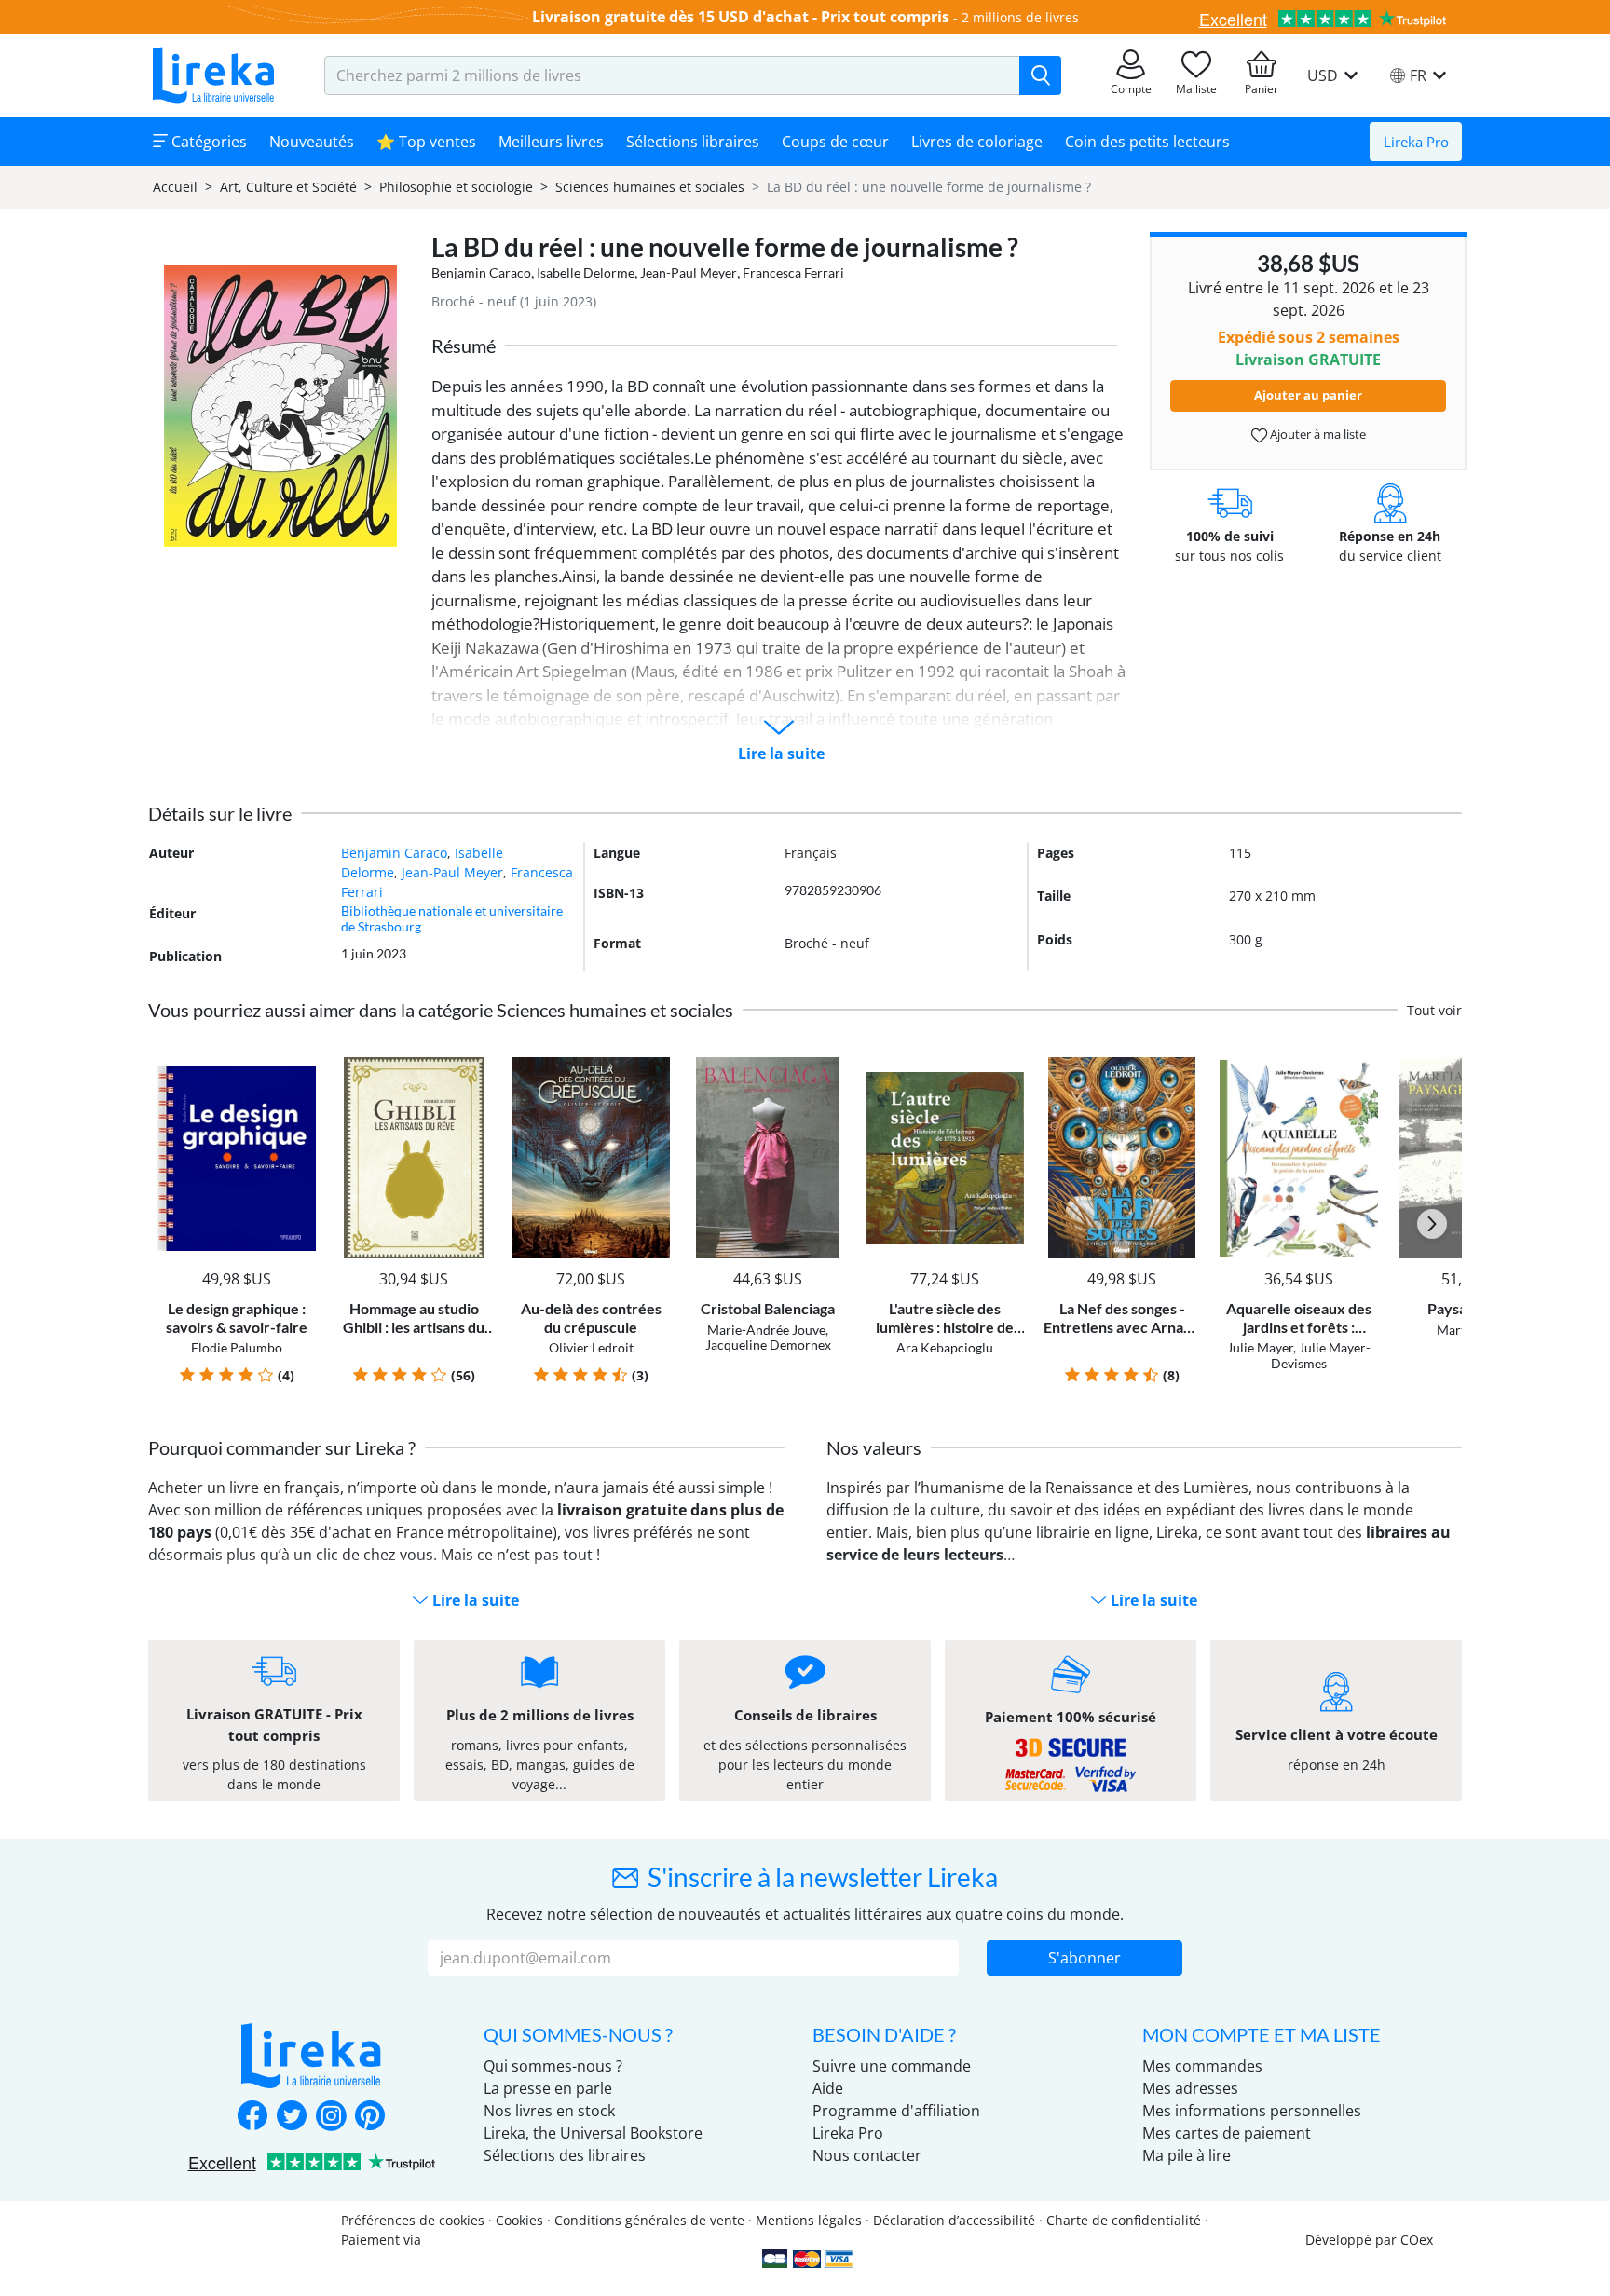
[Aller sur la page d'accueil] (213, 75)
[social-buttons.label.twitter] (292, 2117)
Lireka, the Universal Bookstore (593, 2133)
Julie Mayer (1260, 1347)
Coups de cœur (835, 142)
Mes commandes (1202, 2066)
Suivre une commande (892, 2066)
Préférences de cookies (413, 2220)
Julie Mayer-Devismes (1321, 1355)
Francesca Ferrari (793, 272)
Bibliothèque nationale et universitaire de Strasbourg (452, 918)
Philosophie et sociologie (456, 187)
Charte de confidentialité (1124, 2220)
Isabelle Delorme (586, 272)
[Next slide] (1432, 1224)
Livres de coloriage (977, 142)
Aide (828, 2088)
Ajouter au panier (1308, 395)
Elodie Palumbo (237, 1347)
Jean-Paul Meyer (689, 272)
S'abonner (1085, 1958)
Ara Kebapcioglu (945, 1347)
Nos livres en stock (549, 2111)
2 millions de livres (1020, 17)
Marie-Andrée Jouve (766, 1330)
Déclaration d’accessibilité (954, 2220)
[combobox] (672, 75)
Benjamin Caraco (481, 272)
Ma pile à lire (1187, 2155)
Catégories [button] (207, 142)
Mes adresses (1190, 2088)
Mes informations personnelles (1252, 2111)
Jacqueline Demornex (768, 1345)
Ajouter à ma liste (1317, 434)
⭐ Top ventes (426, 142)
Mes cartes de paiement (1227, 2133)
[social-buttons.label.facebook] (252, 2117)
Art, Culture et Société (288, 187)
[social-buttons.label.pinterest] (370, 2117)
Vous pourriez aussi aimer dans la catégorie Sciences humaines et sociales (441, 1010)
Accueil (175, 187)
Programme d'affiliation (896, 2111)
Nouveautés (312, 142)
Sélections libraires (693, 142)
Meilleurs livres (551, 142)
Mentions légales (809, 2220)
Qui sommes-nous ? (553, 2066)
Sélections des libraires (565, 2155)
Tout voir (1434, 1010)
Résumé (464, 346)
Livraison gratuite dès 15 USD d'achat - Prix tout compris (741, 17)
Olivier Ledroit (591, 1347)
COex (1417, 2240)
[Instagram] (331, 2117)
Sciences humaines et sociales (650, 187)
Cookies (519, 2220)
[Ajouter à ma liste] (299, 1068)
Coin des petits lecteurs (1147, 142)
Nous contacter (867, 2155)
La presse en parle (548, 2088)
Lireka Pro (1416, 142)
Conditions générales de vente (649, 2220)
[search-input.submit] (1040, 75)
